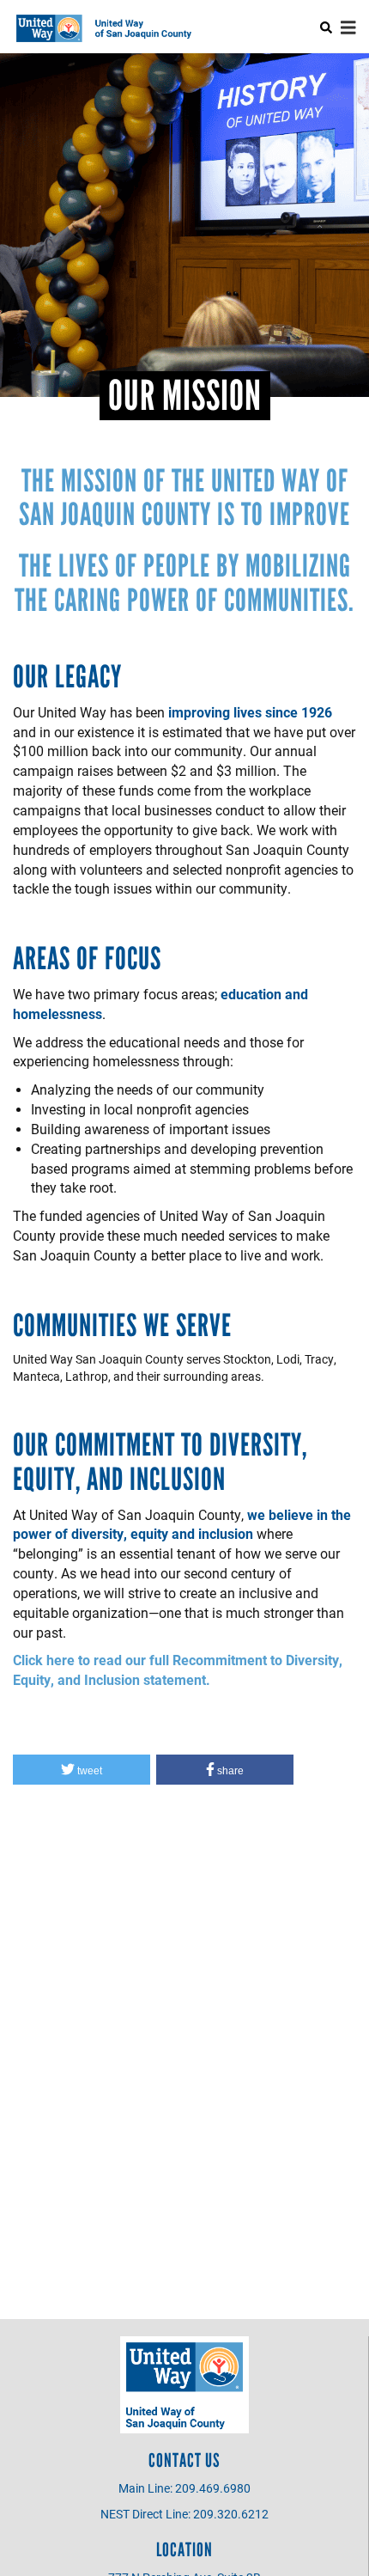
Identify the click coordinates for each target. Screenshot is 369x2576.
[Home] (108, 28)
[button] (82, 1770)
